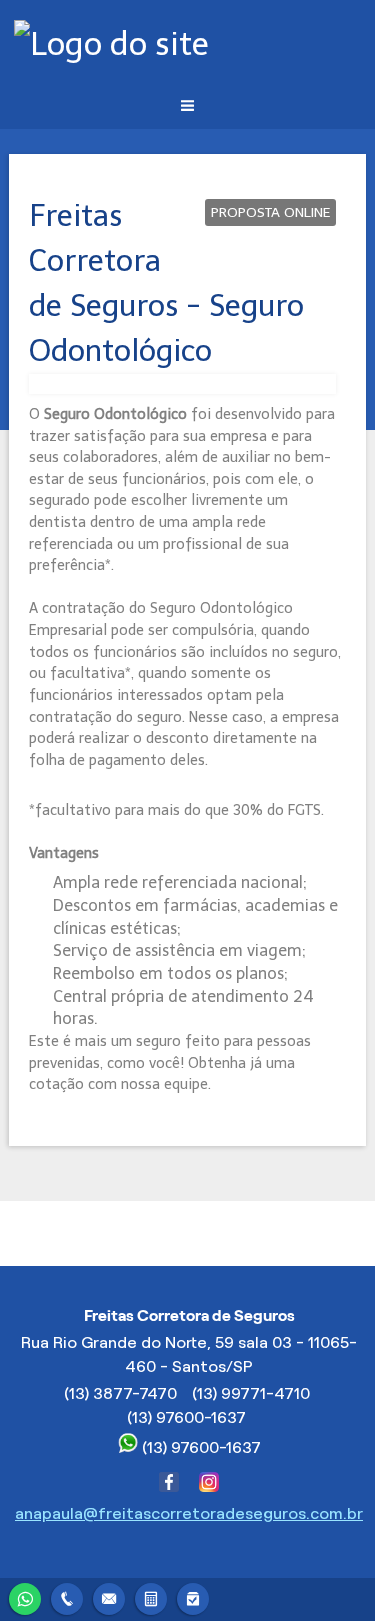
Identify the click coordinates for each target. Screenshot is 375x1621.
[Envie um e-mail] (109, 1596)
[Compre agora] (193, 1596)
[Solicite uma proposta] (151, 1596)
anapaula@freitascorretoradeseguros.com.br (189, 1513)
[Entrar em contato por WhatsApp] (25, 1596)
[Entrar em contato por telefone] (67, 1599)
